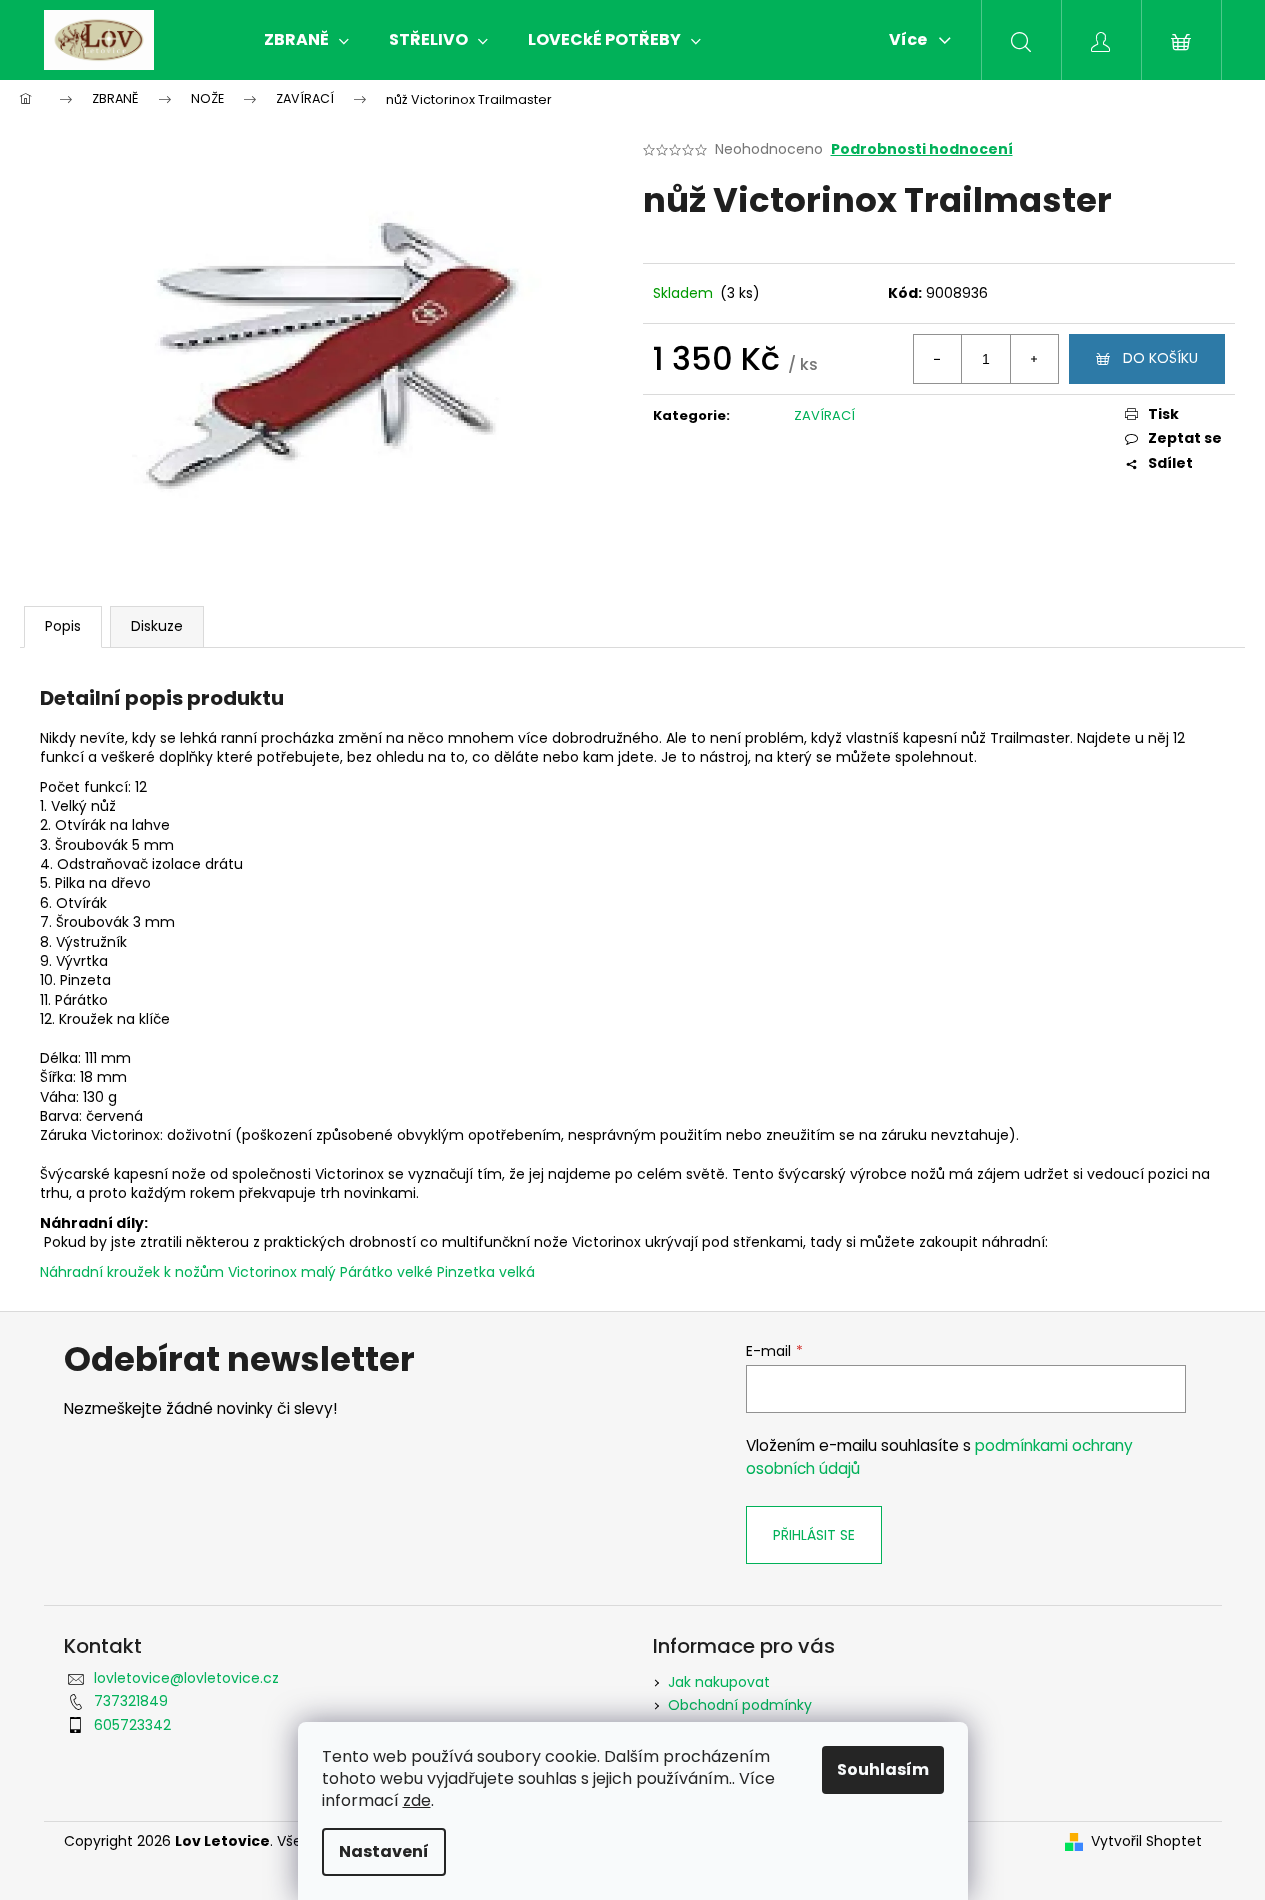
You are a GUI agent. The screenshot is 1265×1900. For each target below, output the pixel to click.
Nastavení (384, 1851)
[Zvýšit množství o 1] (1034, 359)
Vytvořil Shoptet (1146, 1841)
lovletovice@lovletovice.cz (186, 1678)
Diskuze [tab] (157, 626)
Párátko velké (386, 1272)
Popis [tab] (63, 626)
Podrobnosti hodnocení (922, 149)
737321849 (131, 1701)
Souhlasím (883, 1769)
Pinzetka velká (486, 1272)
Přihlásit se (814, 1535)
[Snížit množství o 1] (938, 359)
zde (417, 1800)
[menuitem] (306, 40)
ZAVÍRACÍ (824, 415)
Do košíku (1160, 358)
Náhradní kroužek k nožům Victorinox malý (188, 1272)
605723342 (132, 1725)
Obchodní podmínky (740, 1705)
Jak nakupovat (719, 1682)
